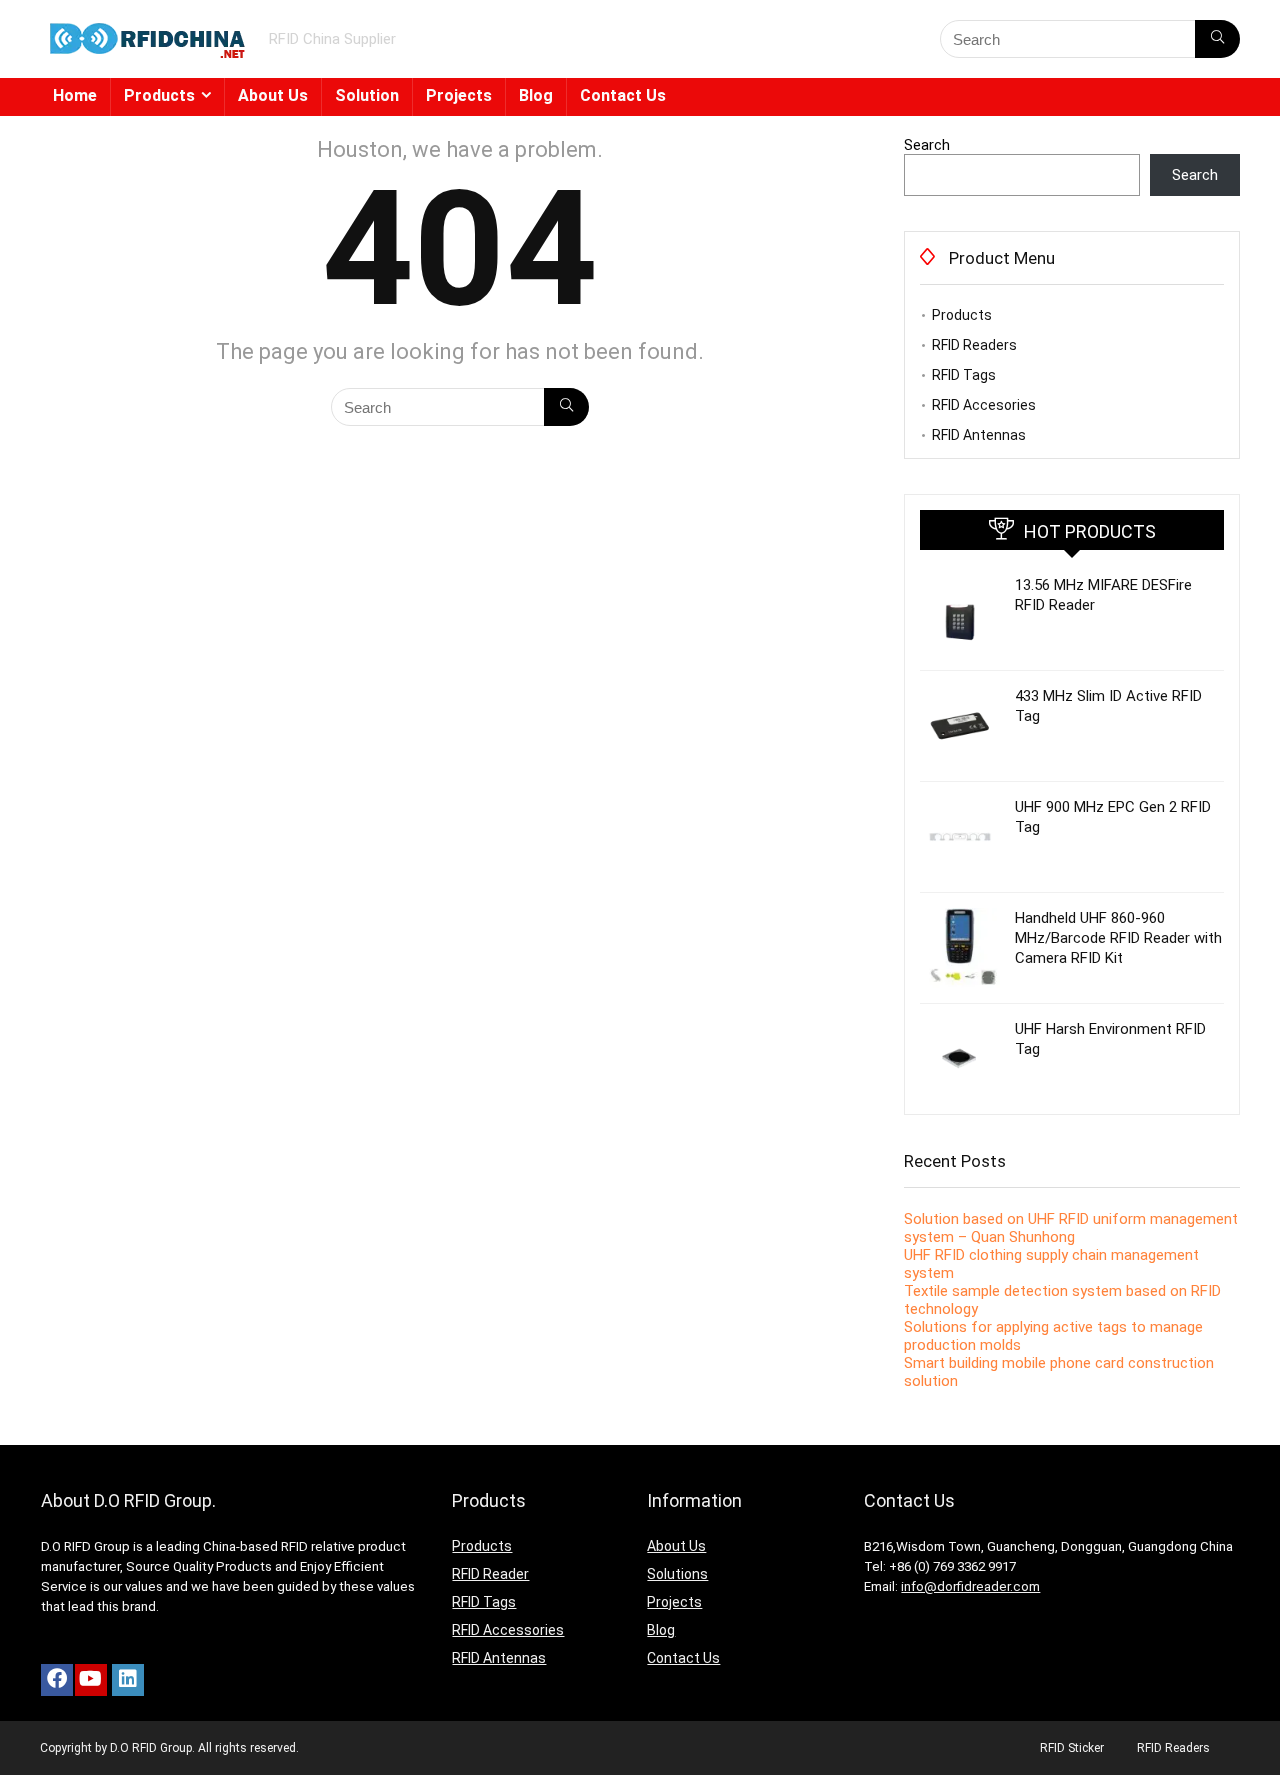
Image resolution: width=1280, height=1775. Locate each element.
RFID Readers (974, 345)
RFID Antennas (979, 435)
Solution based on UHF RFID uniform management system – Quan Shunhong (1071, 1228)
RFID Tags (964, 375)
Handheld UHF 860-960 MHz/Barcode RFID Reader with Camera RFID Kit (1118, 938)
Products (159, 95)
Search (927, 145)
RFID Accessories (508, 1630)
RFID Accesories (984, 405)
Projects (459, 95)
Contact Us (623, 95)
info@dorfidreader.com (970, 1586)
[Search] (1217, 39)
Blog (536, 95)
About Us (273, 95)
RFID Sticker (1072, 1748)
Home (75, 95)
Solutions (677, 1574)
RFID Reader (490, 1574)
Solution (367, 95)
